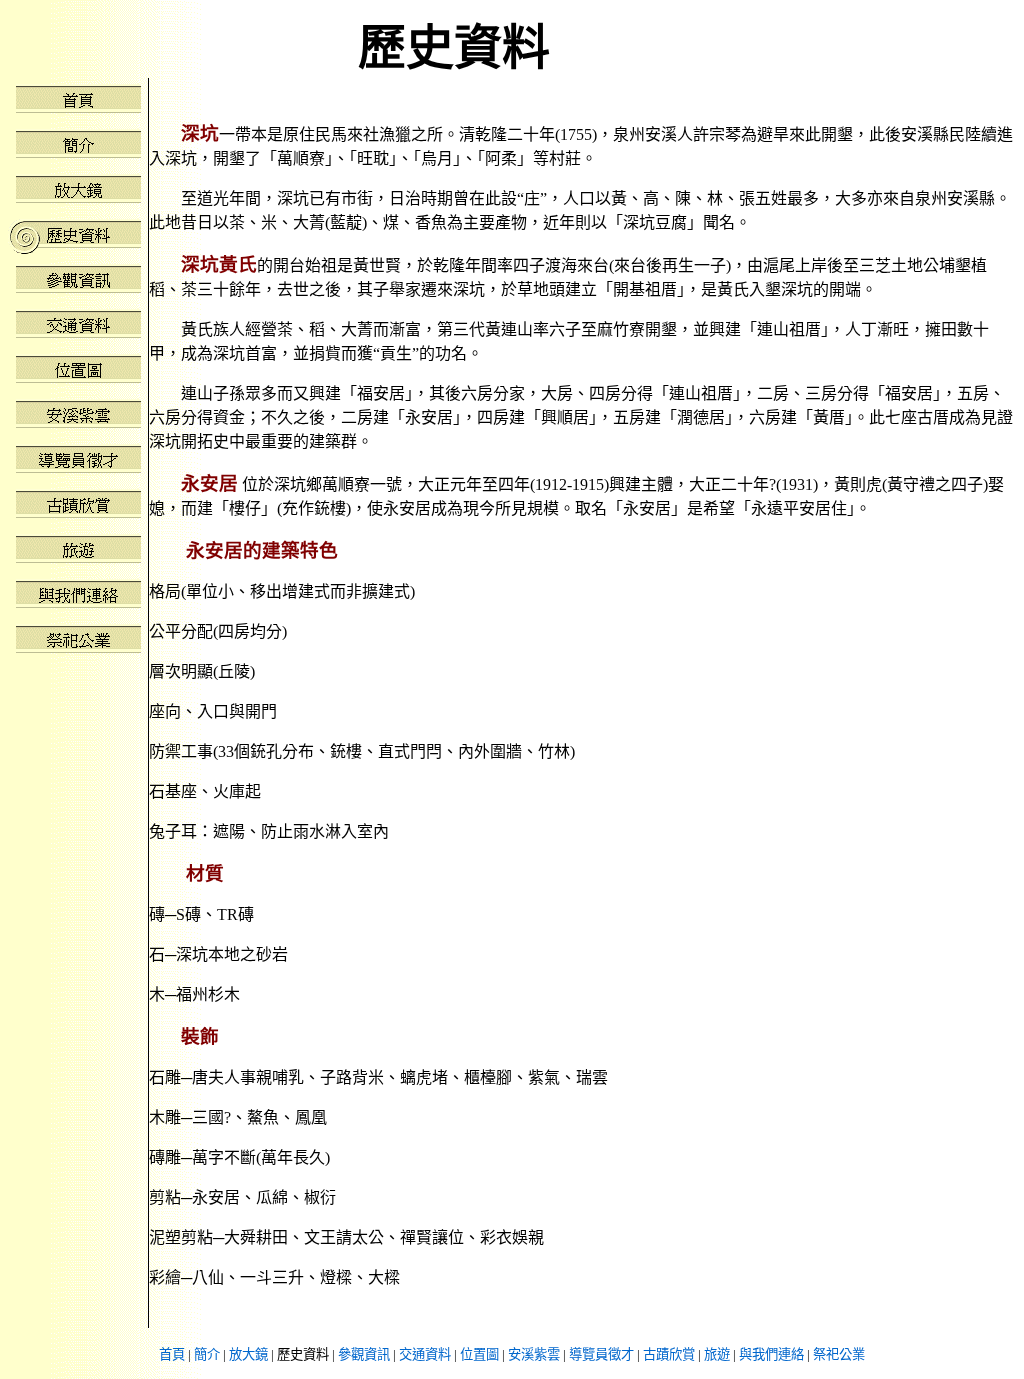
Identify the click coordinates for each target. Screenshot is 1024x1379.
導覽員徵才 (601, 1354)
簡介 (207, 1354)
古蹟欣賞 (669, 1354)
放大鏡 (248, 1354)
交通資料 (425, 1354)
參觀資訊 (364, 1354)
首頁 (172, 1354)
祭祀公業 (839, 1354)
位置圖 (479, 1354)
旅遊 (717, 1354)
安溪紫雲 (534, 1354)
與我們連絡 (771, 1354)
